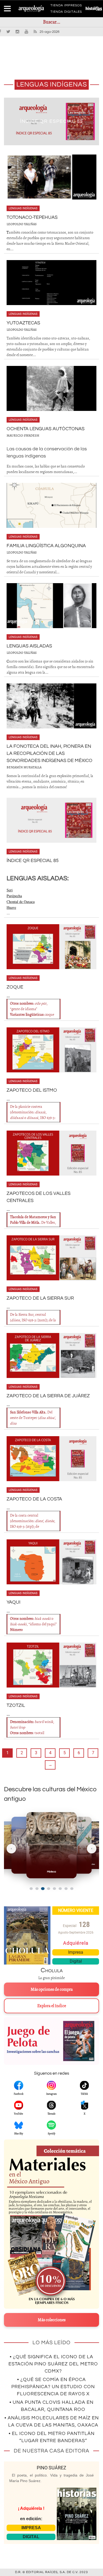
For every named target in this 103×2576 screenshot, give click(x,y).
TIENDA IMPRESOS (66, 6)
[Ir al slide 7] (66, 1889)
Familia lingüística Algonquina (46, 546)
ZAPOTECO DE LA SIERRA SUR (40, 1298)
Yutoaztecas (23, 323)
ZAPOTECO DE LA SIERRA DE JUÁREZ (48, 1396)
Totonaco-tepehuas (52, 121)
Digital (76, 1961)
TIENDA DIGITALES (66, 13)
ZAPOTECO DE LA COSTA (34, 1499)
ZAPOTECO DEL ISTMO (32, 1090)
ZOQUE (15, 987)
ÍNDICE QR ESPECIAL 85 (33, 861)
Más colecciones (52, 2320)
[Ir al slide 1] (31, 1889)
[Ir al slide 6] (60, 1889)
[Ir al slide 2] (37, 1889)
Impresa (76, 1952)
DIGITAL (31, 2537)
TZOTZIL (16, 1705)
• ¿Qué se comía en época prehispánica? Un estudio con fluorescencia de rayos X (53, 2387)
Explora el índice (52, 2006)
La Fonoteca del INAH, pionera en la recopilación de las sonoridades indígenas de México (50, 753)
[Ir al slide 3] (43, 1888)
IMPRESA (31, 2528)
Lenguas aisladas (29, 646)
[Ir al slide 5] (54, 1889)
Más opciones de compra (52, 1989)
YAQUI (13, 1602)
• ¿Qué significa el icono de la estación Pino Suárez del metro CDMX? (53, 2364)
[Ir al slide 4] (49, 1889)
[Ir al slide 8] (72, 1889)
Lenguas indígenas (23, 208)
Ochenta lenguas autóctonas (46, 429)
